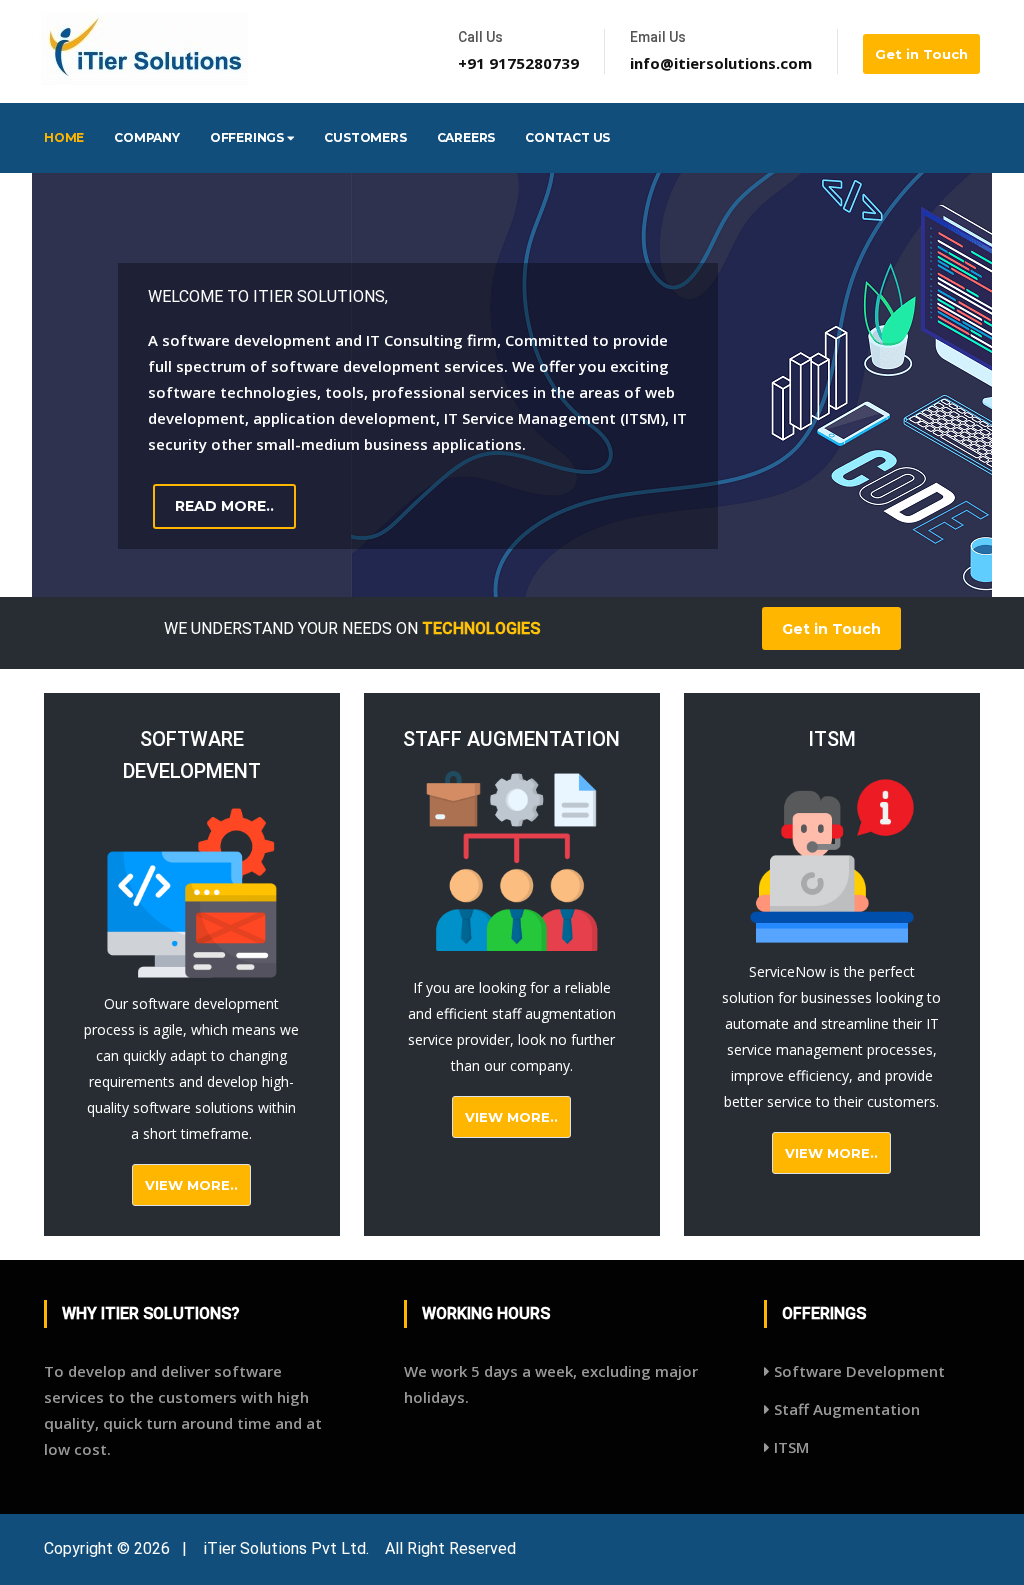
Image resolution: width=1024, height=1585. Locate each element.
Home (64, 137)
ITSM (789, 1447)
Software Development (857, 1371)
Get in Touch (921, 54)
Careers (466, 137)
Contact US (567, 137)
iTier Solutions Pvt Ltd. (286, 1548)
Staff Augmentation (845, 1409)
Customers (365, 137)
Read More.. (224, 506)
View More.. (191, 1185)
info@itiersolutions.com (721, 63)
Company (147, 137)
